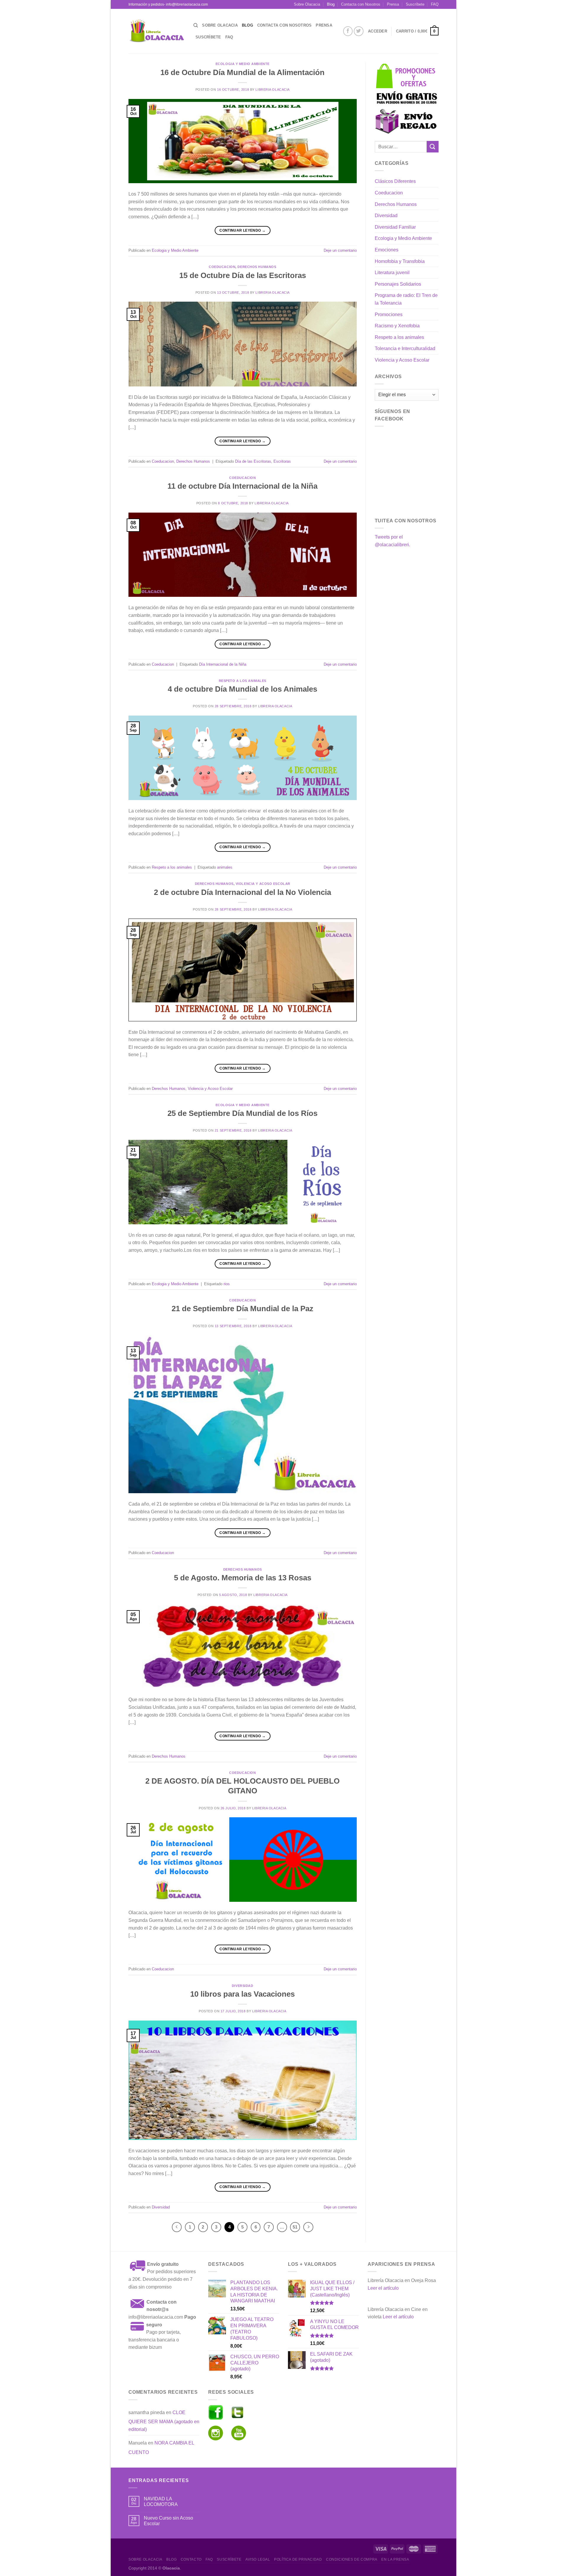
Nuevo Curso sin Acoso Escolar (168, 2521)
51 (295, 2227)
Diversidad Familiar (395, 227)
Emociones (387, 250)
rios (227, 1284)
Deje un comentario (340, 250)
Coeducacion (222, 267)
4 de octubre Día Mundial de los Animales (242, 689)
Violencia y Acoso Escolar (263, 884)
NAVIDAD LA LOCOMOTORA (161, 2502)
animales (225, 867)
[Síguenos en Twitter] (359, 31)
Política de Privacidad (298, 2559)
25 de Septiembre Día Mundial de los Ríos (242, 1113)
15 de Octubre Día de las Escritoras (243, 275)
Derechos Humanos (257, 267)
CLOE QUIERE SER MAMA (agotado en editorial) (164, 2421)
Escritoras (282, 461)
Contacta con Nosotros (361, 4)
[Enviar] (433, 147)
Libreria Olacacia (273, 90)
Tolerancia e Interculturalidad (405, 348)
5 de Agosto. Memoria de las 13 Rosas (243, 1578)
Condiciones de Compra (352, 2559)
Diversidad (243, 1986)
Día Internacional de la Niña (223, 664)
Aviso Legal (258, 2559)
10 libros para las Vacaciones (242, 1994)
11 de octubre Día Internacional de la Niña (242, 486)
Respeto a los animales (243, 681)
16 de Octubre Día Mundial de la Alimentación (242, 72)
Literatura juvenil (392, 273)
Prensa (393, 4)
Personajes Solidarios (398, 284)
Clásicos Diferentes (395, 181)
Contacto (191, 2559)
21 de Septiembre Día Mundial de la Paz (242, 1309)
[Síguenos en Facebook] (348, 31)
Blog (331, 4)
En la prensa (395, 2559)
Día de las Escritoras (253, 461)
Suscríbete (415, 4)
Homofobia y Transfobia (400, 261)
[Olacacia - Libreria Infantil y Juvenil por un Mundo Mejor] (157, 31)
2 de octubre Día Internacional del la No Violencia (242, 892)
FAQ (435, 4)
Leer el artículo (383, 2288)
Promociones (389, 315)
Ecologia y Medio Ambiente (243, 64)
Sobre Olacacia (307, 4)
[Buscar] (196, 25)
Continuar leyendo (242, 230)
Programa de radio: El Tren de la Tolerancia (406, 299)
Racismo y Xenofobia (397, 326)
